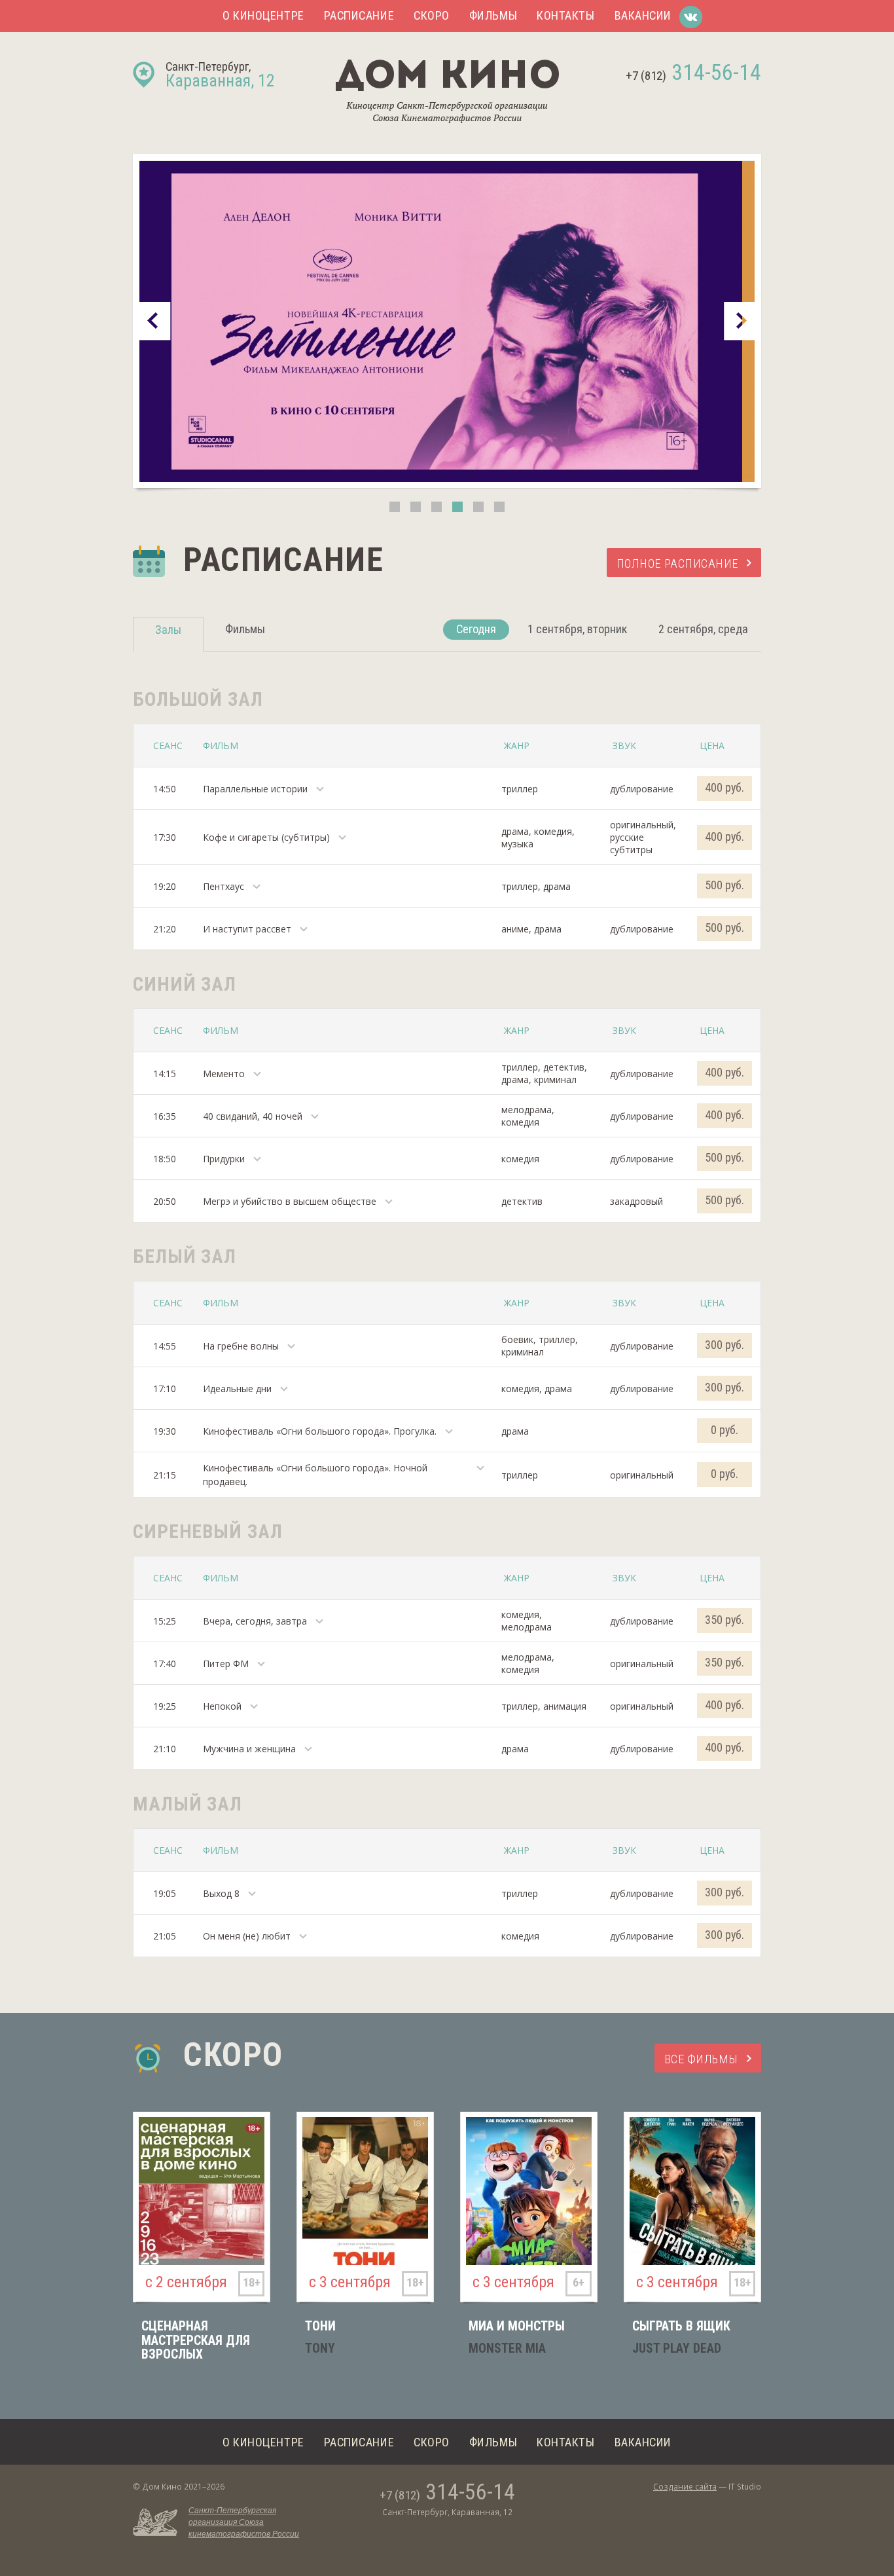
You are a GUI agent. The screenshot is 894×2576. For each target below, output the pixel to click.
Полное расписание (677, 563)
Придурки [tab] (224, 1159)
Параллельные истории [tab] (255, 789)
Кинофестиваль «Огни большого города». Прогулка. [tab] (320, 1431)
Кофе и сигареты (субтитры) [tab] (266, 837)
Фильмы (493, 15)
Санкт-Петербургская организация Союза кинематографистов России (244, 2522)
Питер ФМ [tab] (226, 1664)
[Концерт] (447, 321)
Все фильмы (701, 2059)
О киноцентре (263, 15)
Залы (168, 630)
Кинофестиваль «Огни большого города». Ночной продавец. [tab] (315, 1475)
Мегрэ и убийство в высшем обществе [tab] (290, 1201)
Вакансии (643, 15)
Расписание (359, 15)
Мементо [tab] (224, 1074)
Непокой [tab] (222, 1706)
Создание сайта (685, 2487)
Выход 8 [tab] (221, 1893)
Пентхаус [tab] (223, 886)
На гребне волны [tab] (241, 1346)
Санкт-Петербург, (220, 75)
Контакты (565, 15)
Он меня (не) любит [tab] (247, 1936)
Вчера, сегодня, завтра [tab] (255, 1621)
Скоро (432, 15)
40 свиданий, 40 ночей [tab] (253, 1116)
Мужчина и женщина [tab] (249, 1749)
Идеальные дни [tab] (237, 1389)
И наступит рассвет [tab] (247, 929)
